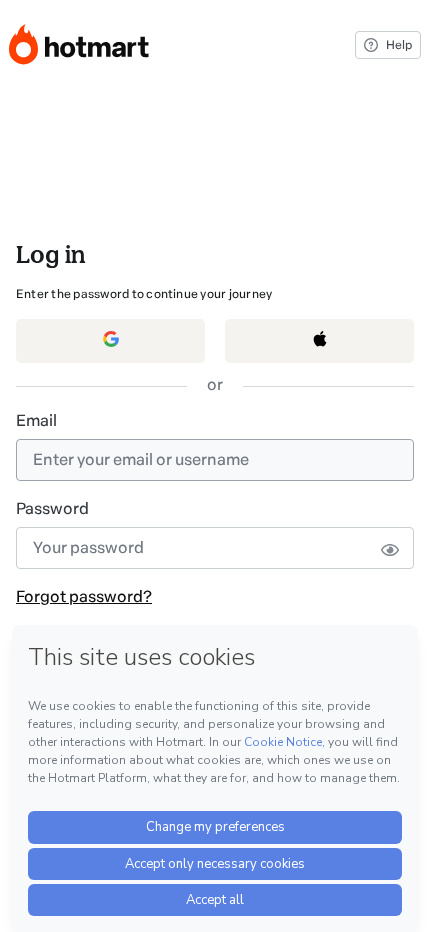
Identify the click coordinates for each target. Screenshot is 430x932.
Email (36, 420)
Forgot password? (84, 596)
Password (52, 508)
